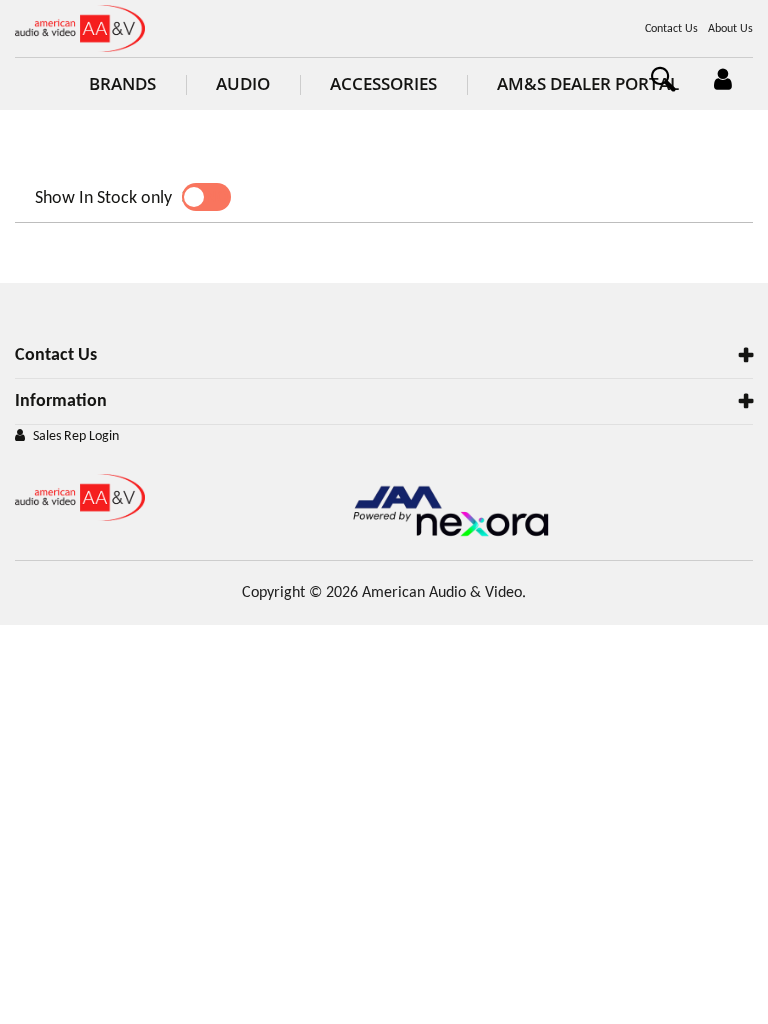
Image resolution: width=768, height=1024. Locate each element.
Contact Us (671, 29)
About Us (730, 29)
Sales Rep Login (76, 436)
